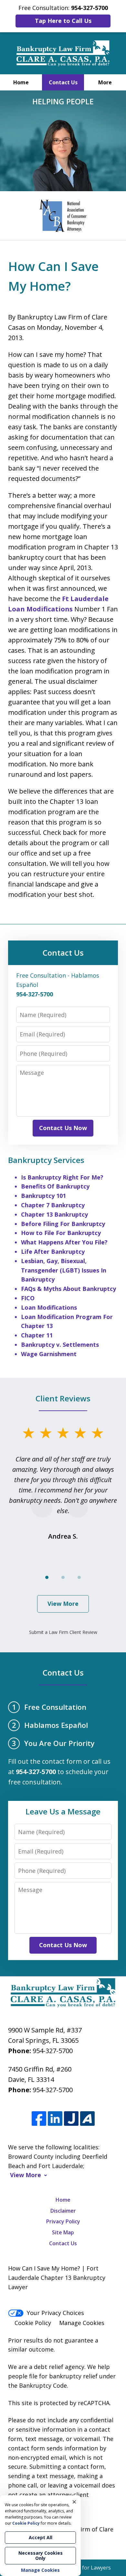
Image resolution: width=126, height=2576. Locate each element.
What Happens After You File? (64, 1242)
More (105, 82)
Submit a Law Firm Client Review (63, 1632)
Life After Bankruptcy (53, 1252)
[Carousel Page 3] (79, 1577)
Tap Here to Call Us (63, 21)
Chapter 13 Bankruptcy (54, 1214)
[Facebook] (39, 2119)
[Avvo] (87, 2119)
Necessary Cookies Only (41, 2555)
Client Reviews (63, 1398)
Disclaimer (63, 2211)
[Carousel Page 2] (63, 1577)
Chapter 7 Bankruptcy (53, 1205)
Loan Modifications (49, 1307)
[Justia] (71, 2119)
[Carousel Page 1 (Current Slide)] (47, 1577)
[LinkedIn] (55, 2119)
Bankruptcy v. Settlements (60, 1345)
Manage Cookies (82, 2323)
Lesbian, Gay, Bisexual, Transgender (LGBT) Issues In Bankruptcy (64, 1270)
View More (63, 1604)
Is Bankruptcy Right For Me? (62, 1177)
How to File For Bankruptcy (61, 1233)
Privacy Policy (63, 2221)
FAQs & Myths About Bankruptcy (68, 1289)
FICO (28, 1298)
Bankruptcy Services (46, 1160)
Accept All (41, 2537)
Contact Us (63, 82)
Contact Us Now (63, 1128)
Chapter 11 (37, 1335)
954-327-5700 (53, 2051)
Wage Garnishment (49, 1354)
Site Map (63, 2232)
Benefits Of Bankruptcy (55, 1186)
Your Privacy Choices (55, 2313)
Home (21, 82)
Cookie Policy (33, 2323)
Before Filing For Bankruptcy (63, 1224)
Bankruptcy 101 (43, 1196)
